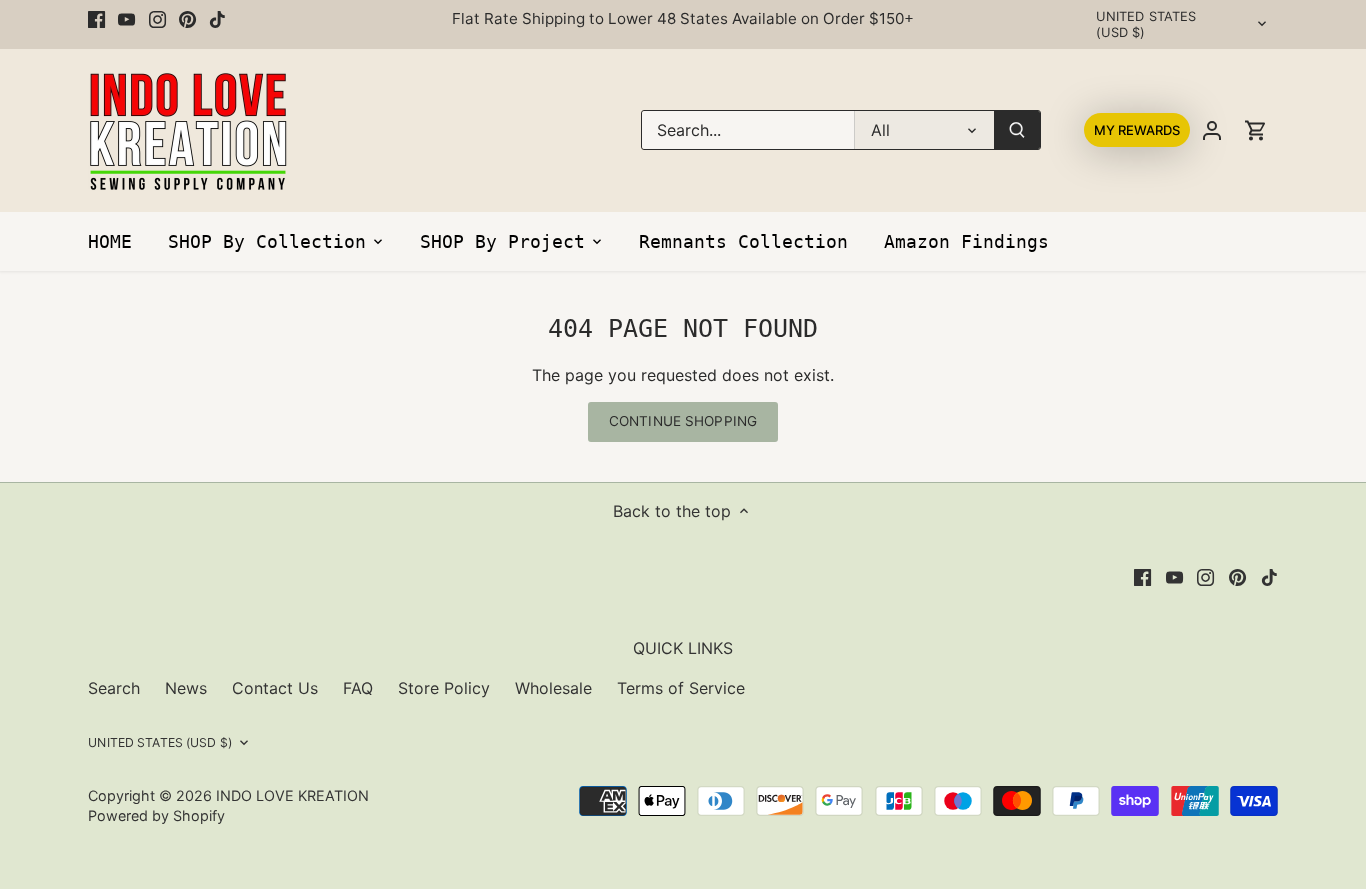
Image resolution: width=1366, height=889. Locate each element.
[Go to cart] (1256, 130)
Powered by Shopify (156, 815)
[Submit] (1018, 130)
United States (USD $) (1146, 24)
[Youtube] (126, 19)
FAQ (358, 688)
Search (114, 688)
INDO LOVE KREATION (292, 795)
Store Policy (444, 688)
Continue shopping (683, 421)
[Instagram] (157, 19)
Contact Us (275, 688)
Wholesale (553, 688)
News (186, 688)
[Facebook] (96, 19)
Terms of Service (681, 688)
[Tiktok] (217, 19)
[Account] (1212, 130)
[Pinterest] (187, 19)
